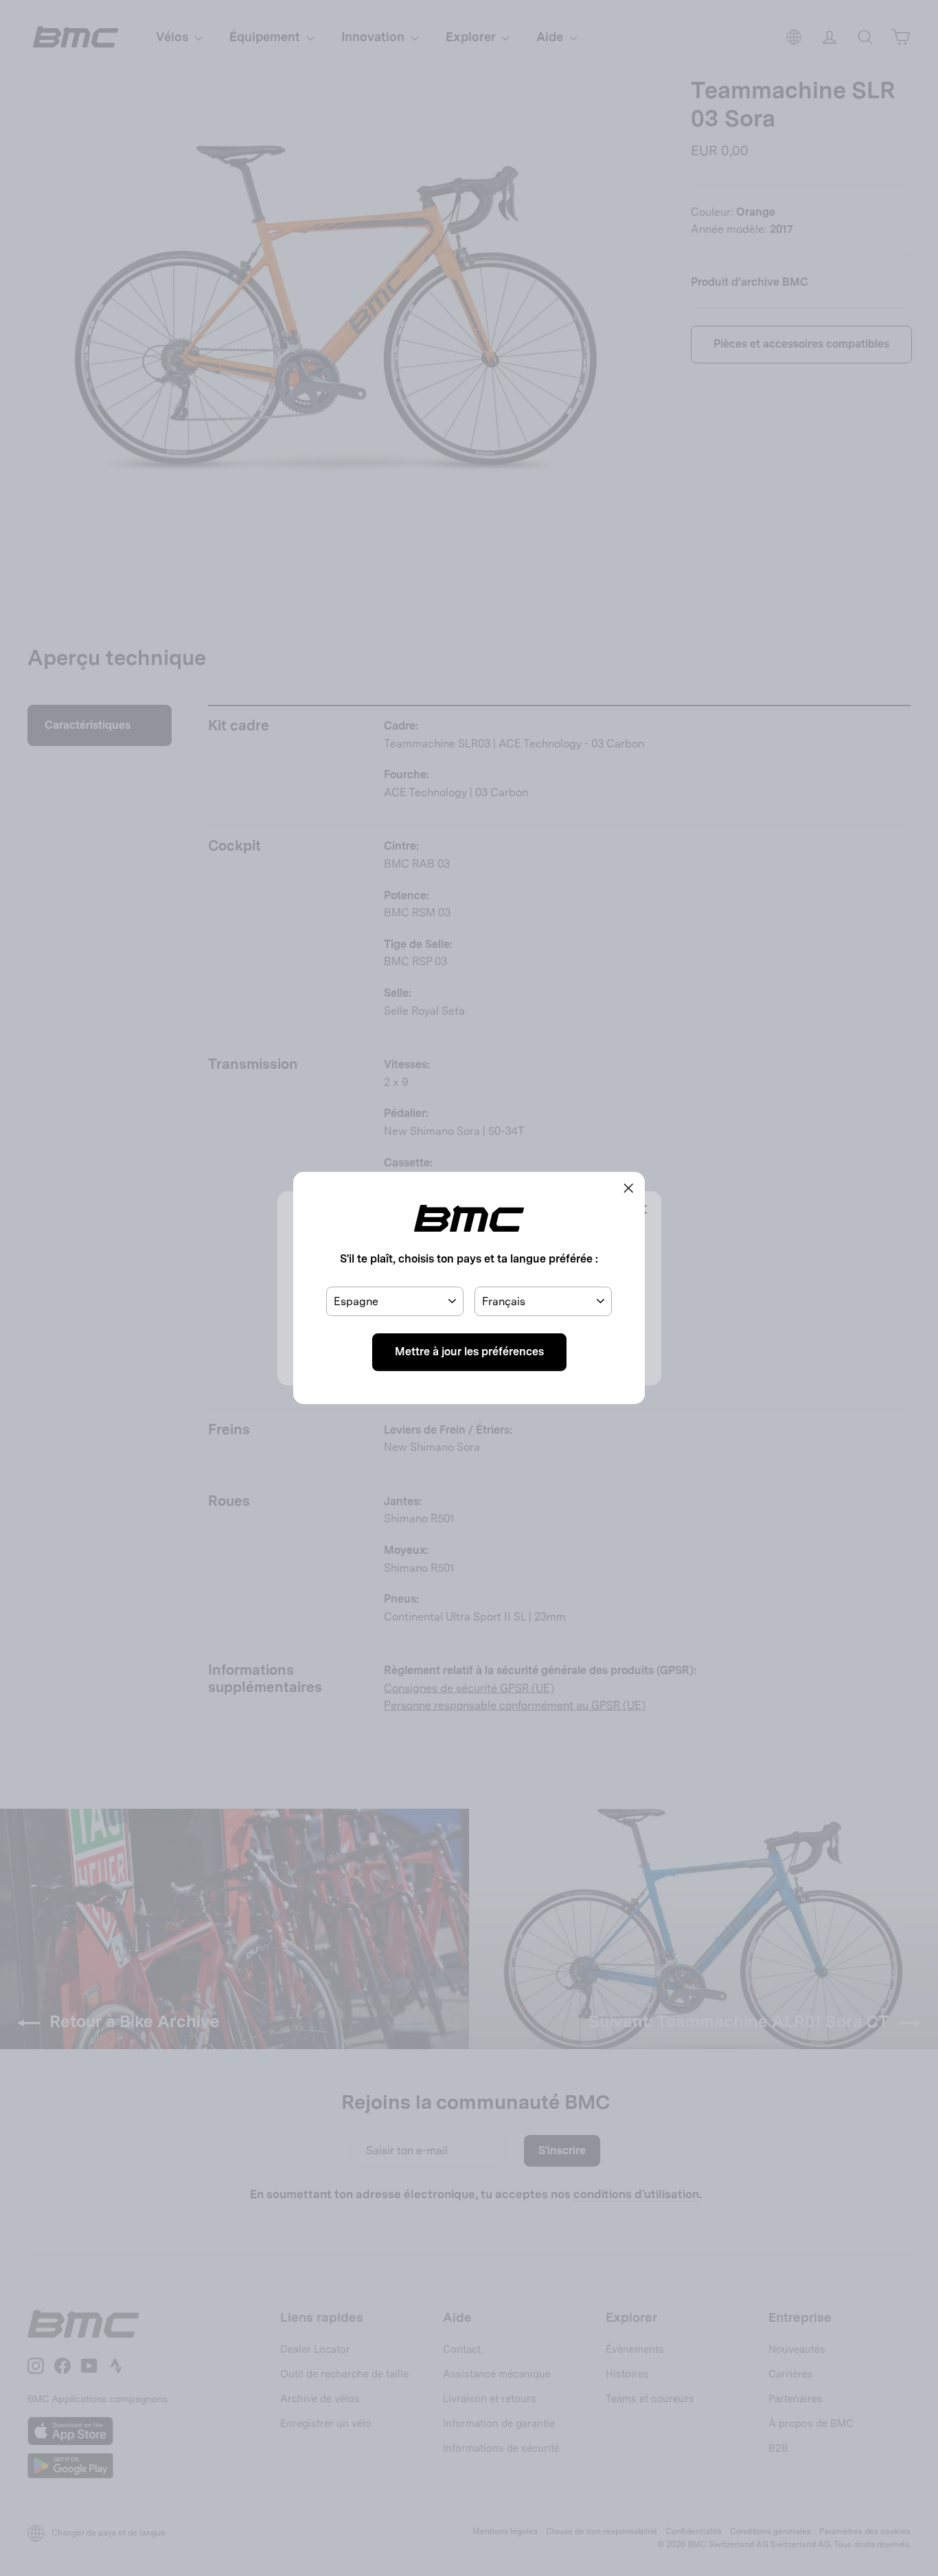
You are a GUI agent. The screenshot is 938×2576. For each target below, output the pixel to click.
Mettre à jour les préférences (469, 1352)
